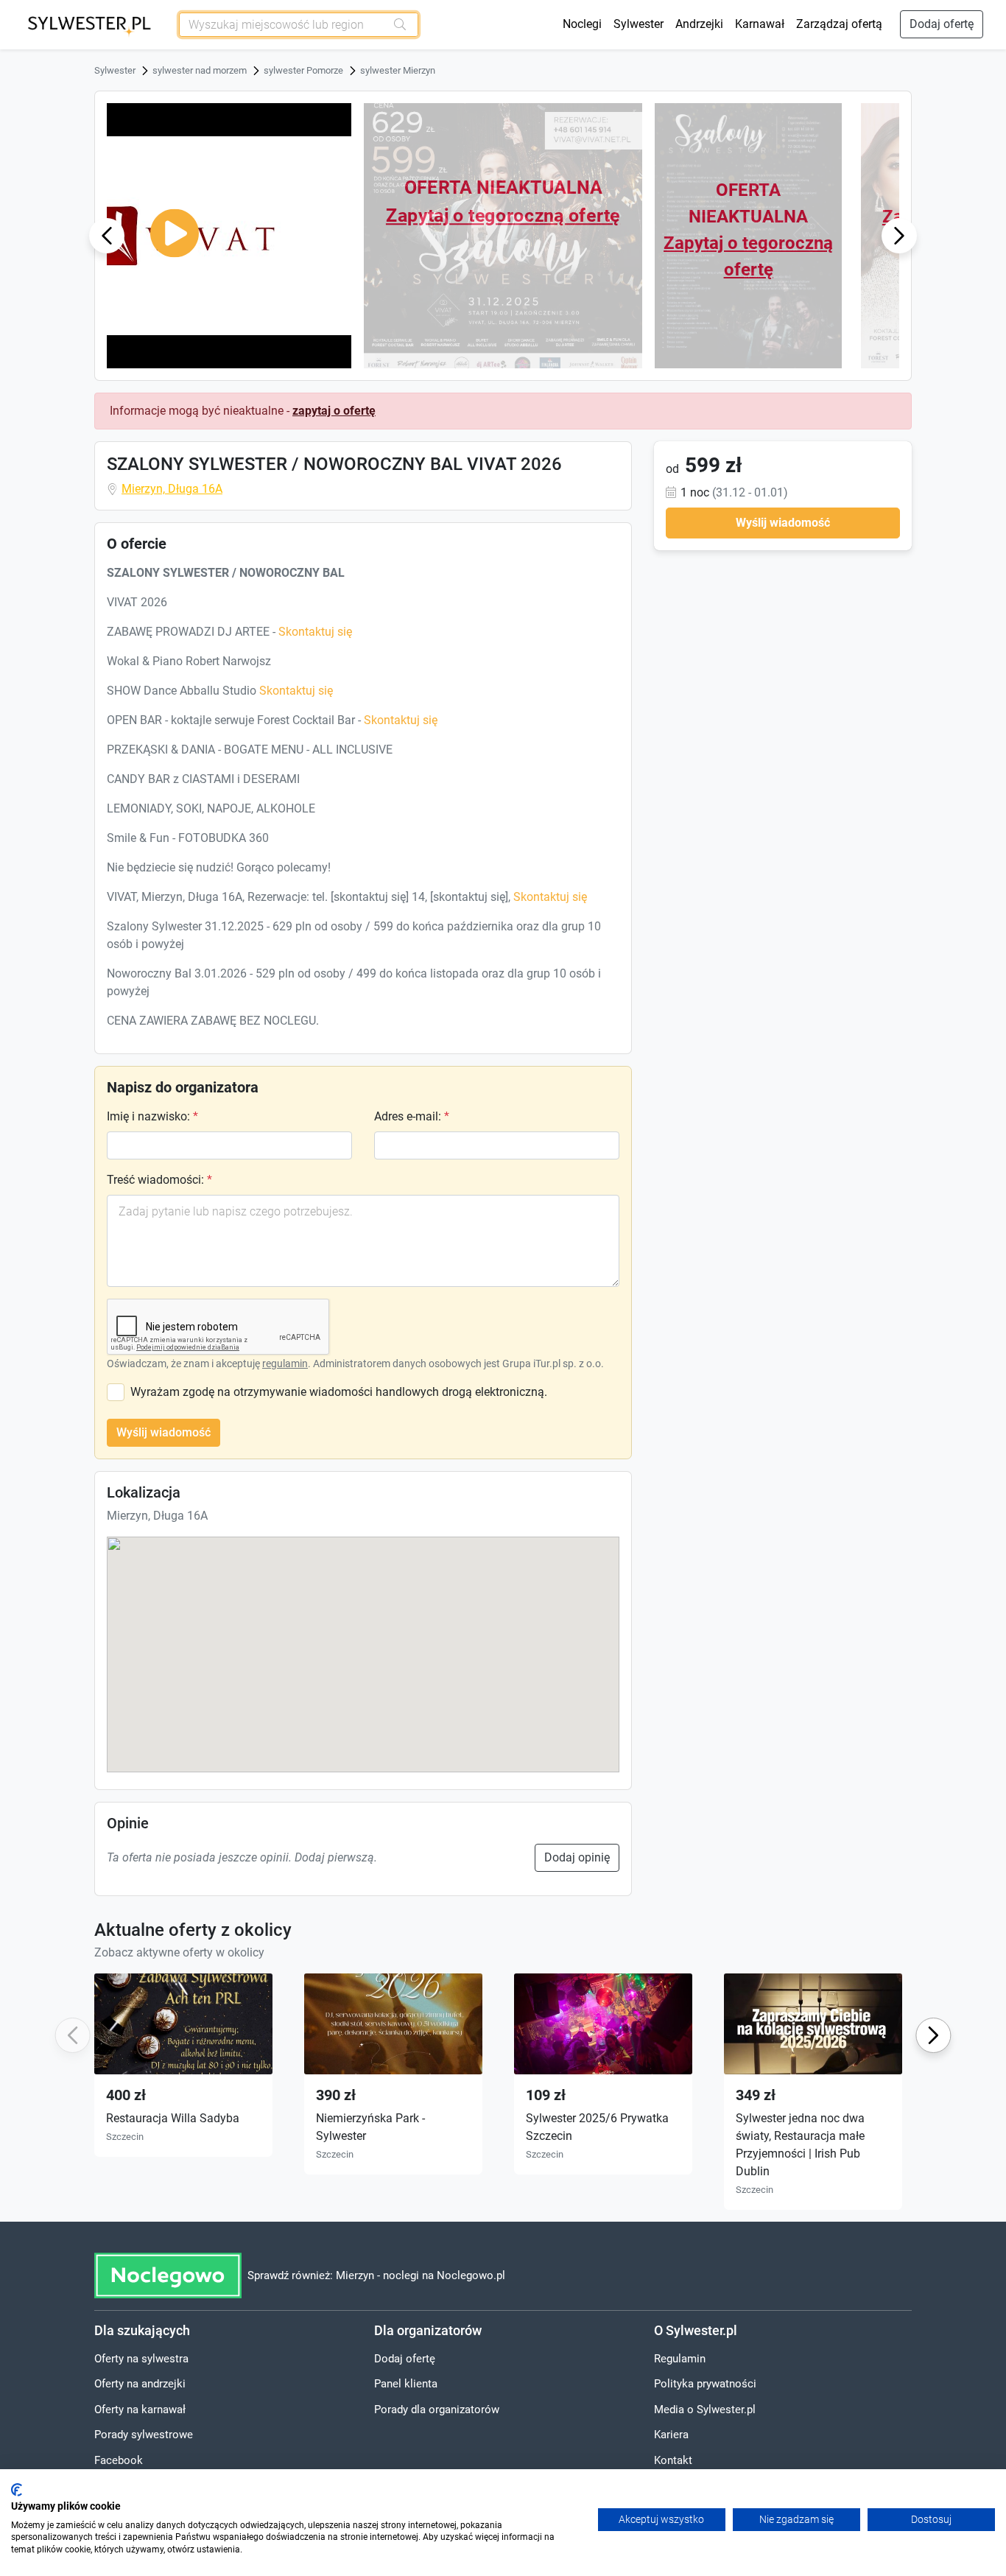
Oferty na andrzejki (140, 2384)
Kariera (671, 2435)
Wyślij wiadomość (163, 1432)
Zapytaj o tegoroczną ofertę (503, 215)
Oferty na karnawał (140, 2410)
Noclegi (582, 24)
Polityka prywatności (705, 2384)
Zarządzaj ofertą (839, 24)
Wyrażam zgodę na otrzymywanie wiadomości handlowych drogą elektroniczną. (339, 1392)
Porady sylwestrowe (144, 2435)
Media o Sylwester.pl (705, 2410)
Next (899, 235)
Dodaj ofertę (942, 24)
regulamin (285, 1364)
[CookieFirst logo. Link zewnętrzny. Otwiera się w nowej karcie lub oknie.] (17, 2490)
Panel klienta (406, 2384)
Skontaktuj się (315, 632)
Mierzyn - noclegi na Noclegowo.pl (421, 2275)
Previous (107, 235)
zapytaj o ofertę (334, 411)
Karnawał (760, 24)
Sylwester (639, 24)
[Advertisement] (783, 653)
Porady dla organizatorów (437, 2410)
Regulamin (680, 2359)
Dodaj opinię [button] (577, 1857)
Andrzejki (699, 24)
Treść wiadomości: (159, 1180)
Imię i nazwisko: (152, 1116)
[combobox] (283, 25)
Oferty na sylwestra (141, 2359)
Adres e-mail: (412, 1116)
